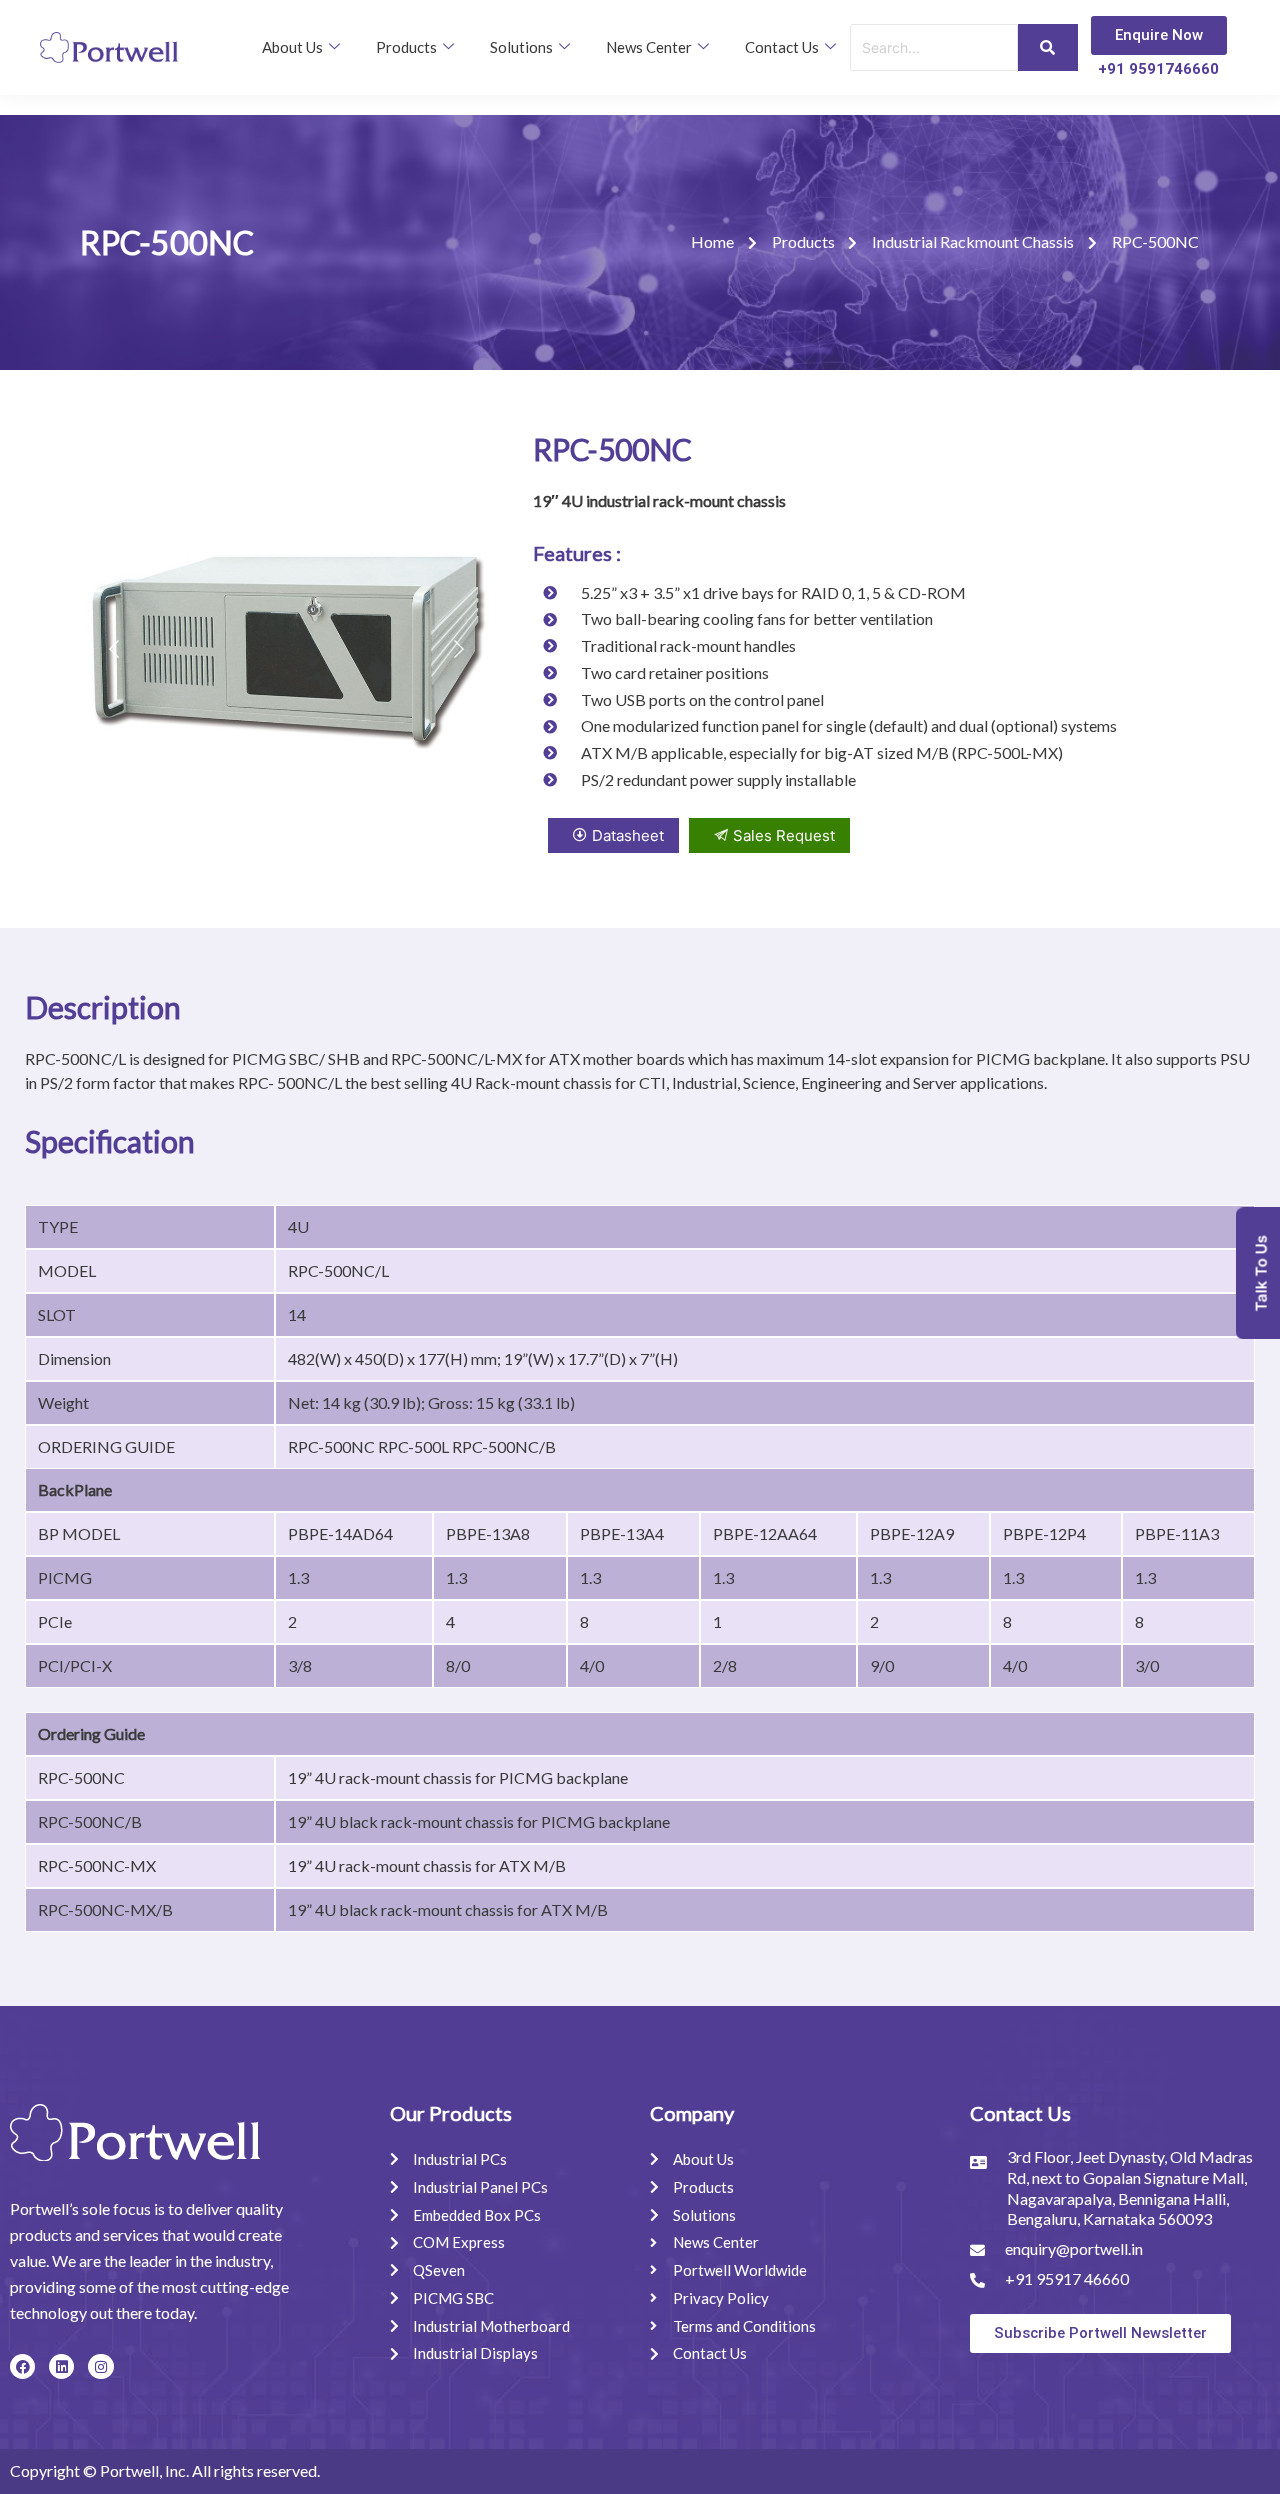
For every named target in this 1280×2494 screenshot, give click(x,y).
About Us (292, 47)
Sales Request (784, 835)
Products (406, 47)
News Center (649, 47)
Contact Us (782, 47)
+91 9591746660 (1158, 69)
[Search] (1048, 47)
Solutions (521, 47)
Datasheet (628, 835)
